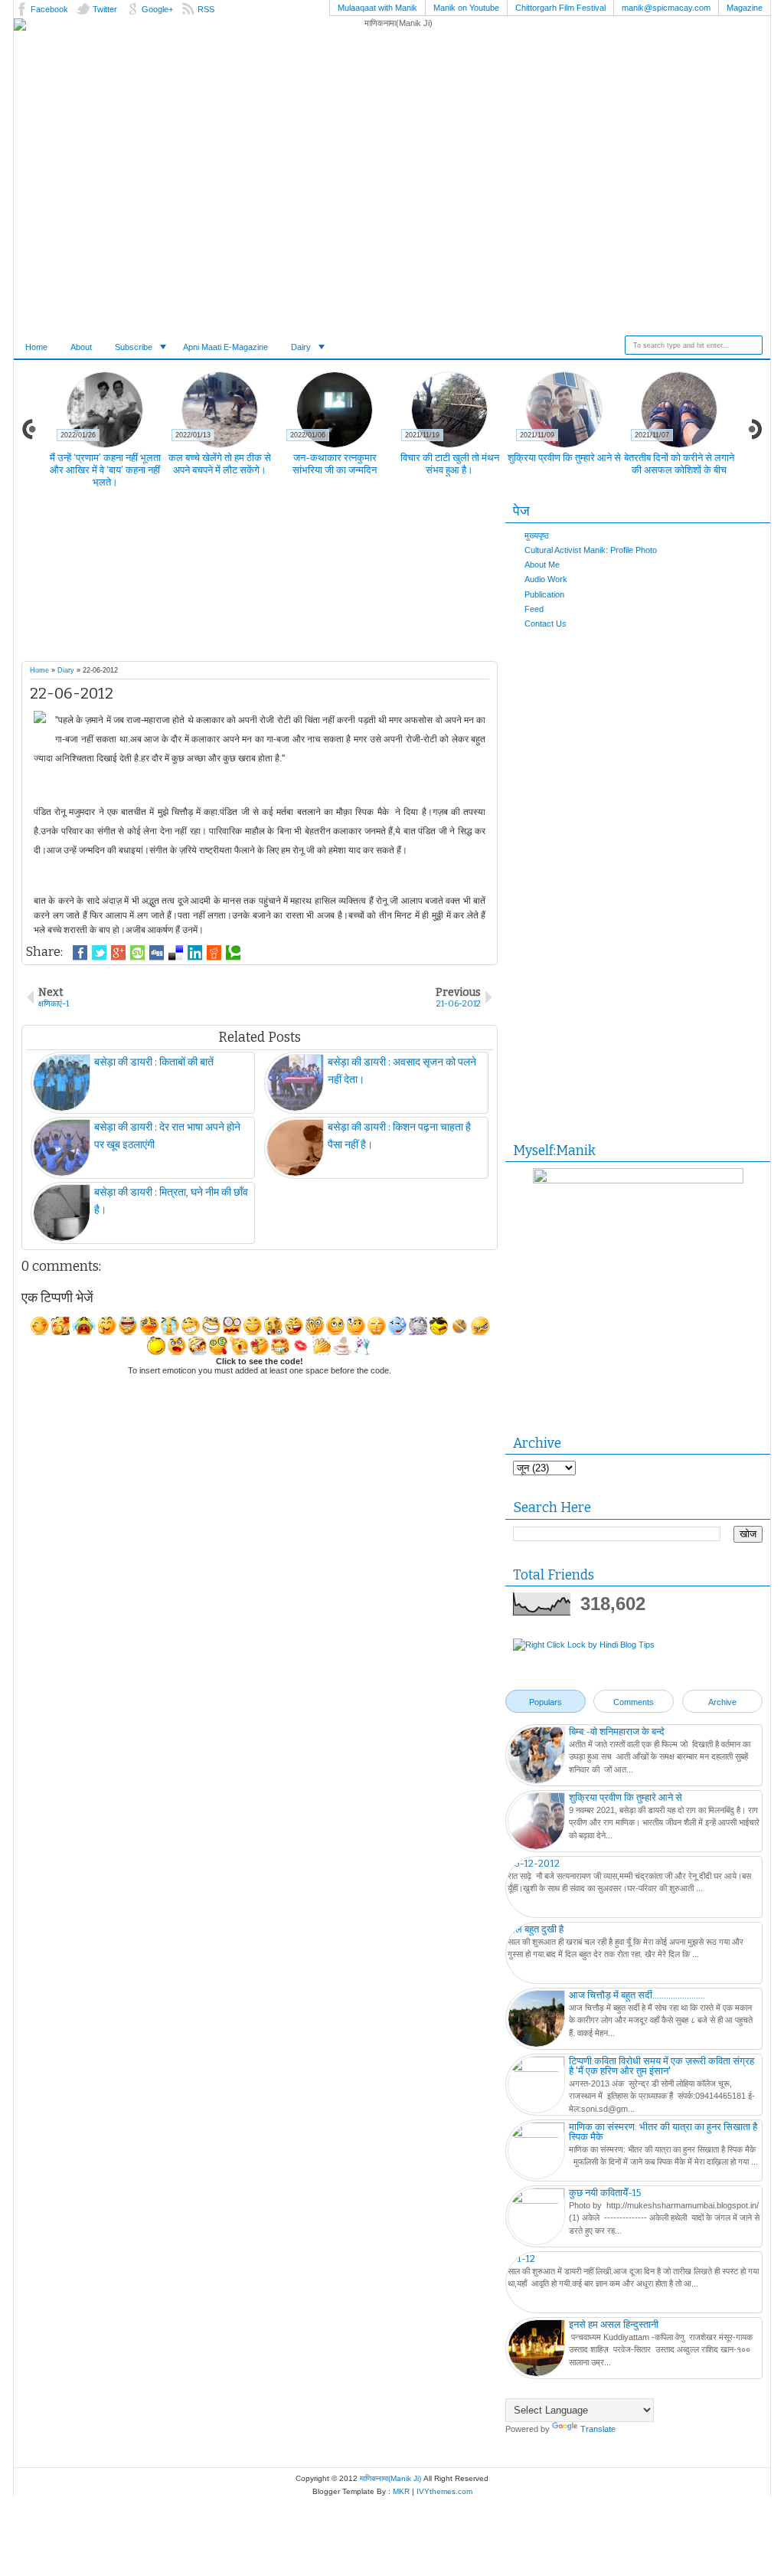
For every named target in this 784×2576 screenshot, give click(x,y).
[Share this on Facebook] (80, 953)
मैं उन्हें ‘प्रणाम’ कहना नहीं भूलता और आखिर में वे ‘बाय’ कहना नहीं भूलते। (105, 470)
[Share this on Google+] (118, 953)
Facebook (49, 9)
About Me (542, 565)
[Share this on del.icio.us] (176, 953)
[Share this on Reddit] (214, 953)
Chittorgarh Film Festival (560, 8)
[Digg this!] (157, 953)
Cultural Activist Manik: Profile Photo (591, 550)
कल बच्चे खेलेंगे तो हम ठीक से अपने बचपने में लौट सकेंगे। (220, 464)
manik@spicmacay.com (666, 8)
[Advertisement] (289, 578)
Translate (598, 2429)
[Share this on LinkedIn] (195, 953)
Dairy (301, 347)
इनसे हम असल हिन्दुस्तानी (614, 2324)
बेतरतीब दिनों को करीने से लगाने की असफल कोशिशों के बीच (679, 464)
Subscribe (134, 347)
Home (36, 347)
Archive (722, 1702)
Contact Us (546, 624)
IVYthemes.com (444, 2491)
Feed (534, 609)
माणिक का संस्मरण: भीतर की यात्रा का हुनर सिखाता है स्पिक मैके (663, 2132)
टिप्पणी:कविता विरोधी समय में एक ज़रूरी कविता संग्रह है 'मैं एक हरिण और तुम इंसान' (661, 2066)
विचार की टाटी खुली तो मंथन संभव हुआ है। (450, 464)
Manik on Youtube (466, 8)
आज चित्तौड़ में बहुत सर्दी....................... (637, 1995)
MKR (401, 2491)
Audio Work (546, 579)
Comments (634, 1702)
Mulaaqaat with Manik (377, 8)
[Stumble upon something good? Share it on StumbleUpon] (137, 953)
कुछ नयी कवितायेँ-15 (605, 2193)
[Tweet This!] (99, 953)
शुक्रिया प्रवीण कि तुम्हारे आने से (564, 458)
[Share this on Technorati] (233, 953)
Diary (66, 670)
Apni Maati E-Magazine (225, 347)
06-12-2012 (534, 1863)
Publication (544, 594)
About (81, 347)
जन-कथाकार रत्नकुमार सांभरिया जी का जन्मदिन (335, 464)
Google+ (157, 9)
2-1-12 (521, 2259)
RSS (206, 9)
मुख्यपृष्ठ (537, 535)
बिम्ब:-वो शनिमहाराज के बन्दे (617, 1732)
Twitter (105, 9)
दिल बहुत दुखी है (536, 1929)
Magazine (745, 8)
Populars (546, 1702)
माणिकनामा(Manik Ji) (390, 2478)
